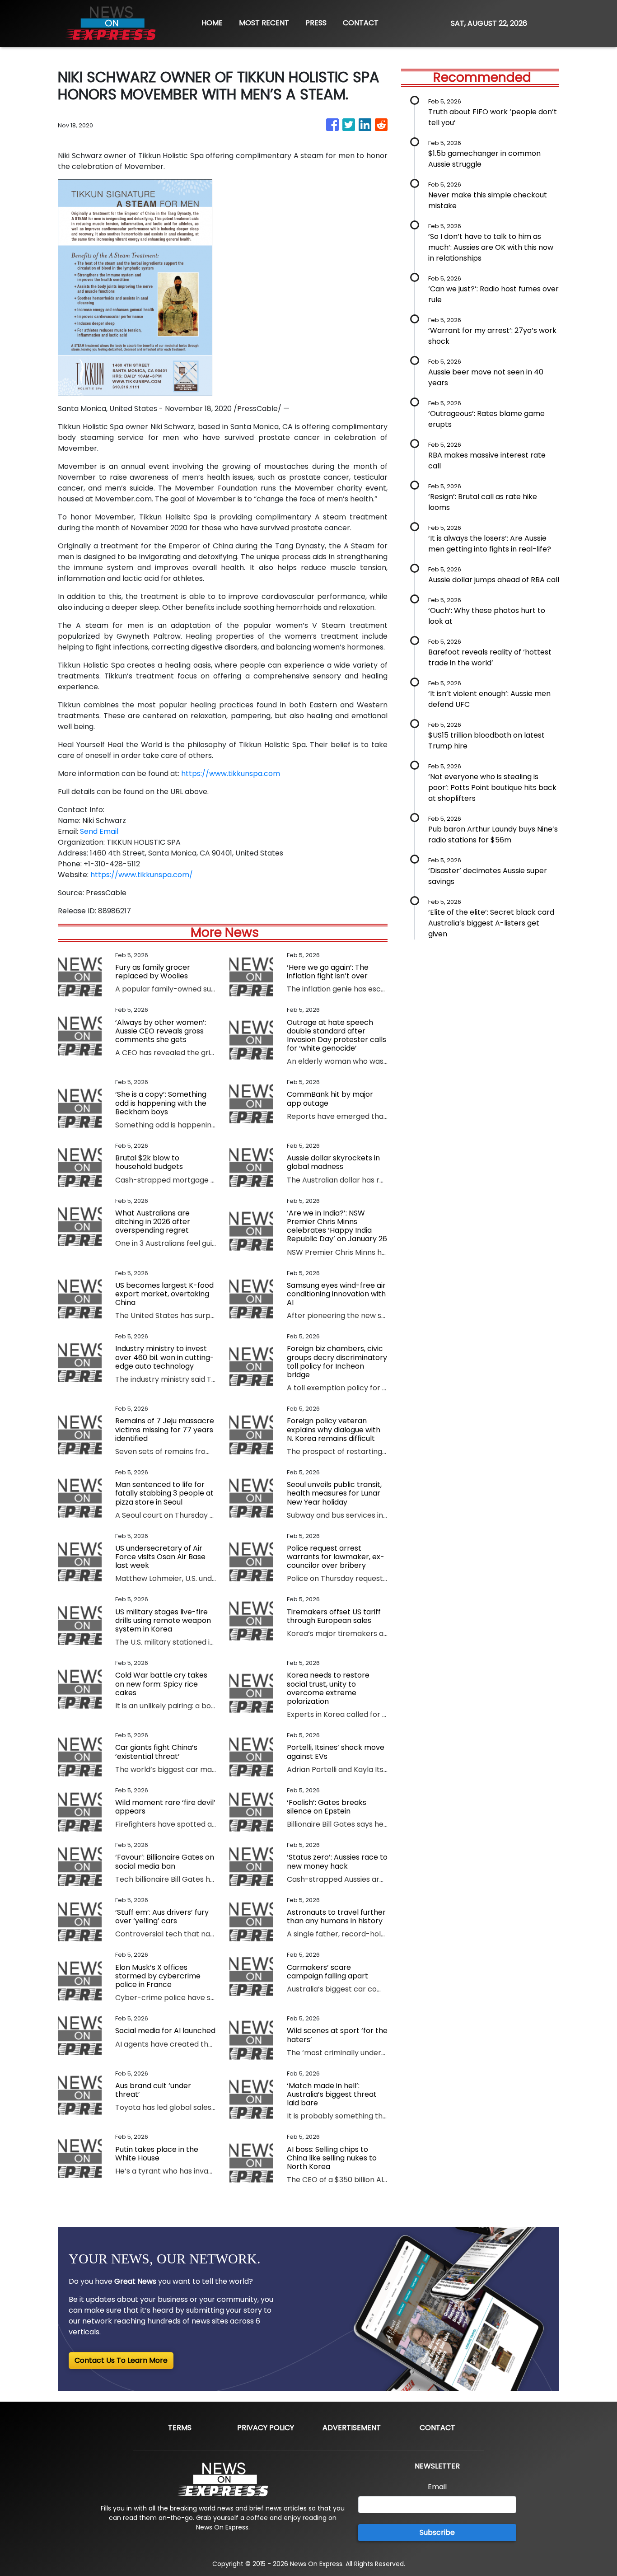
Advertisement (352, 2428)
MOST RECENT (264, 23)
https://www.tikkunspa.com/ (142, 875)
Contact (437, 2428)
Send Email (99, 831)
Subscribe (437, 2532)
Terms (180, 2428)
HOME (212, 23)
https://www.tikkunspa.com (231, 774)
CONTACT (361, 23)
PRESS (316, 23)
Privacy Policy (266, 2428)
